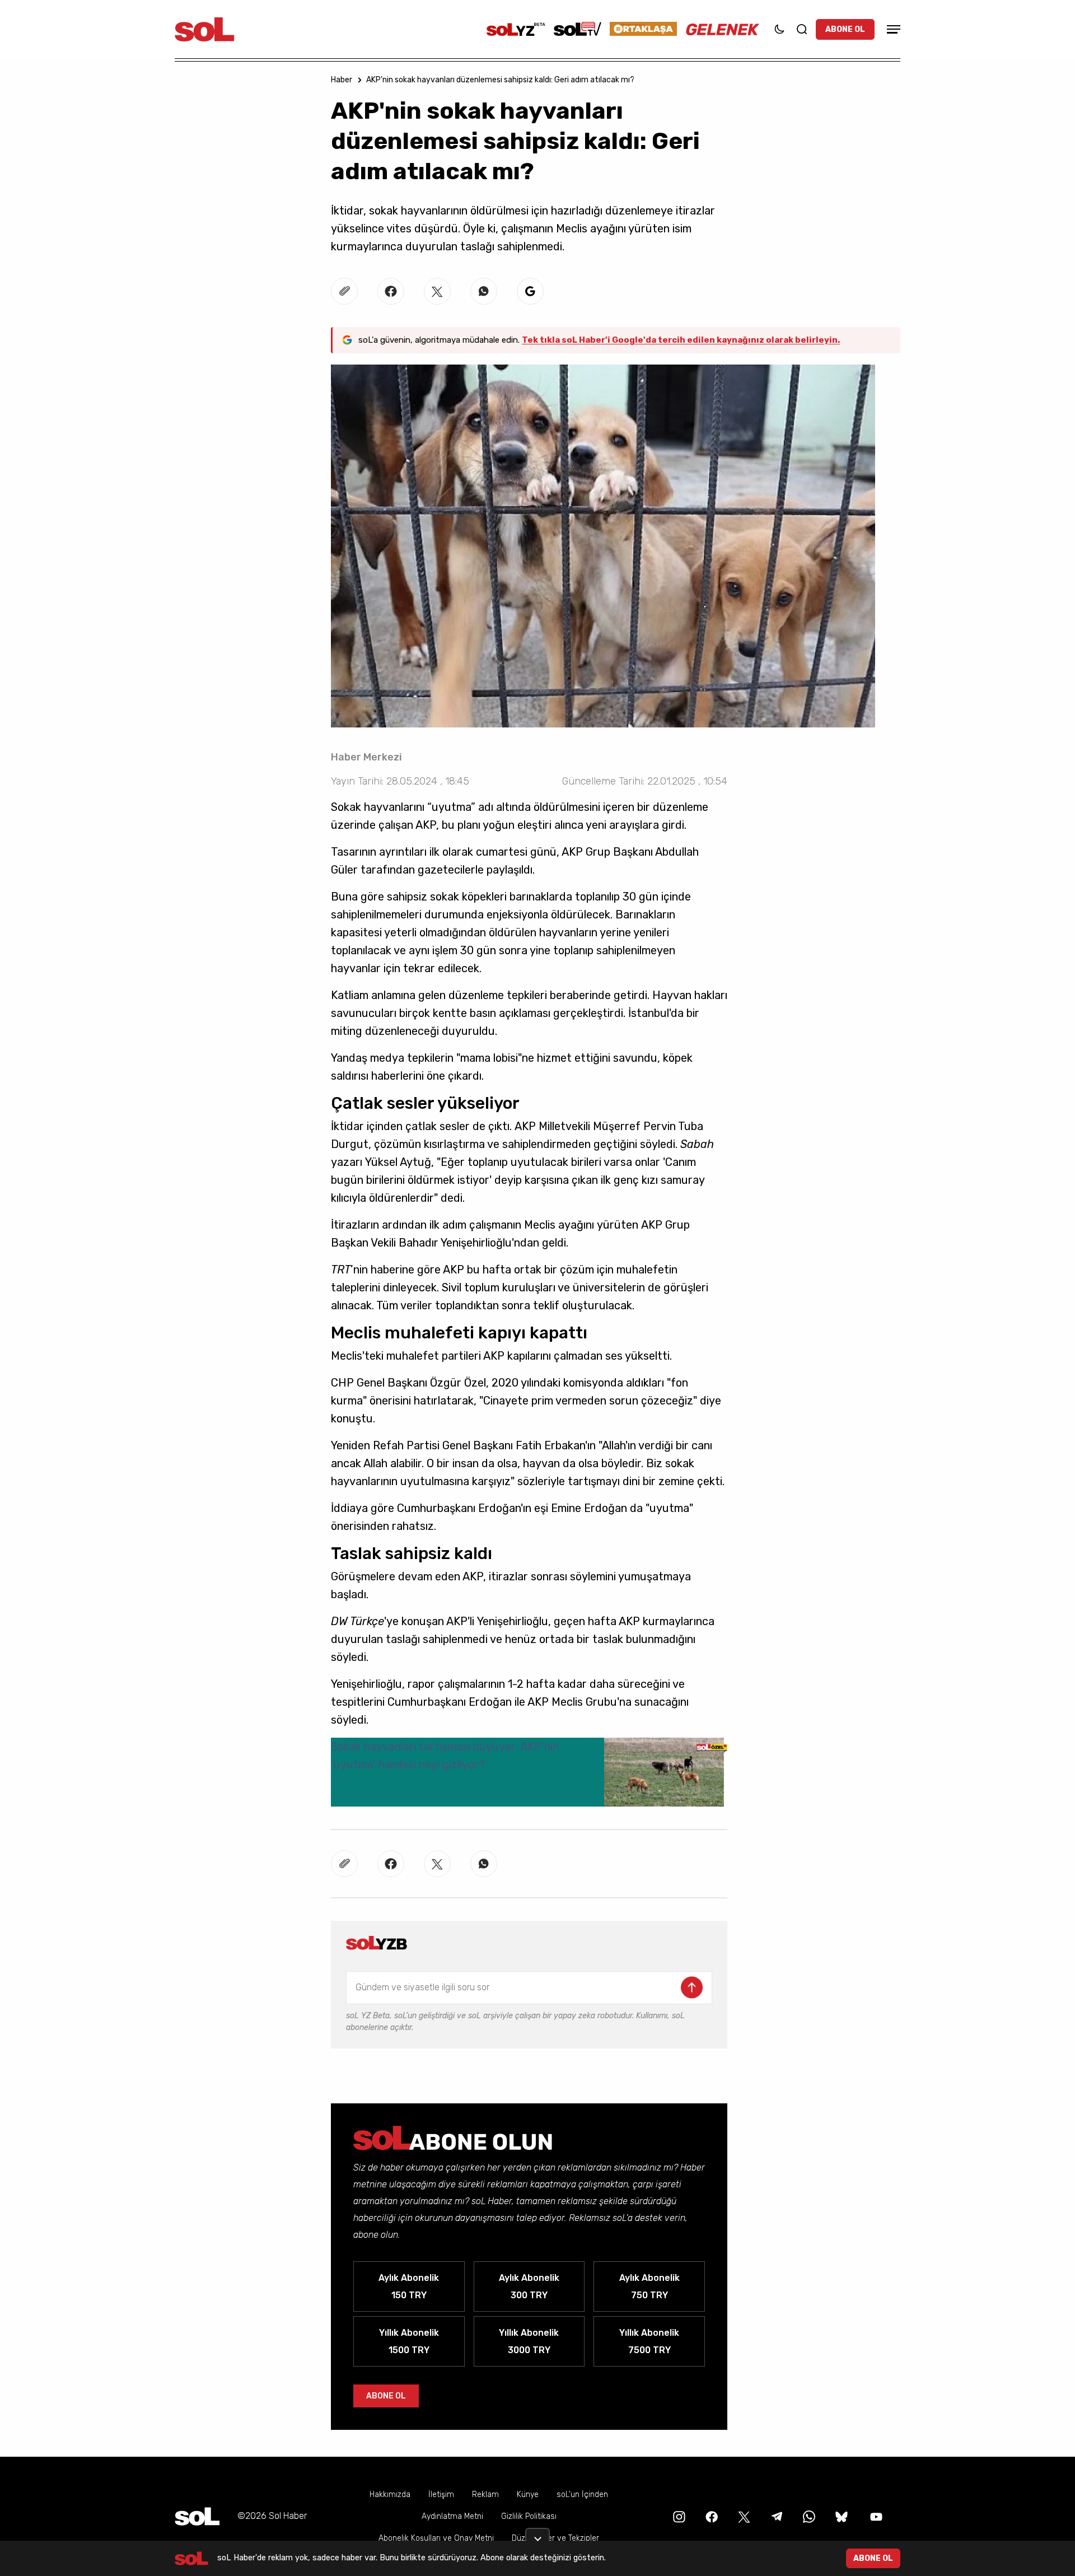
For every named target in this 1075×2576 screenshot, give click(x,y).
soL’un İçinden (582, 2495)
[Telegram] (775, 2516)
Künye (528, 2495)
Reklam (485, 2495)
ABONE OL (845, 29)
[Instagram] (678, 2516)
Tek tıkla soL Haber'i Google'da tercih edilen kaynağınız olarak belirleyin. (681, 340)
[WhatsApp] (808, 2516)
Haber (342, 80)
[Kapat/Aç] (537, 2535)
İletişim (441, 2495)
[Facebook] (711, 2516)
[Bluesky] (842, 2516)
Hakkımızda (390, 2495)
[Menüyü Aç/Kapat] (892, 29)
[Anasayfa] (197, 2516)
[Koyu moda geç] (779, 29)
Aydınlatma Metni (452, 2516)
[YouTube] (875, 2516)
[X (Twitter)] (743, 2516)
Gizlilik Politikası (529, 2516)
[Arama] (802, 29)
